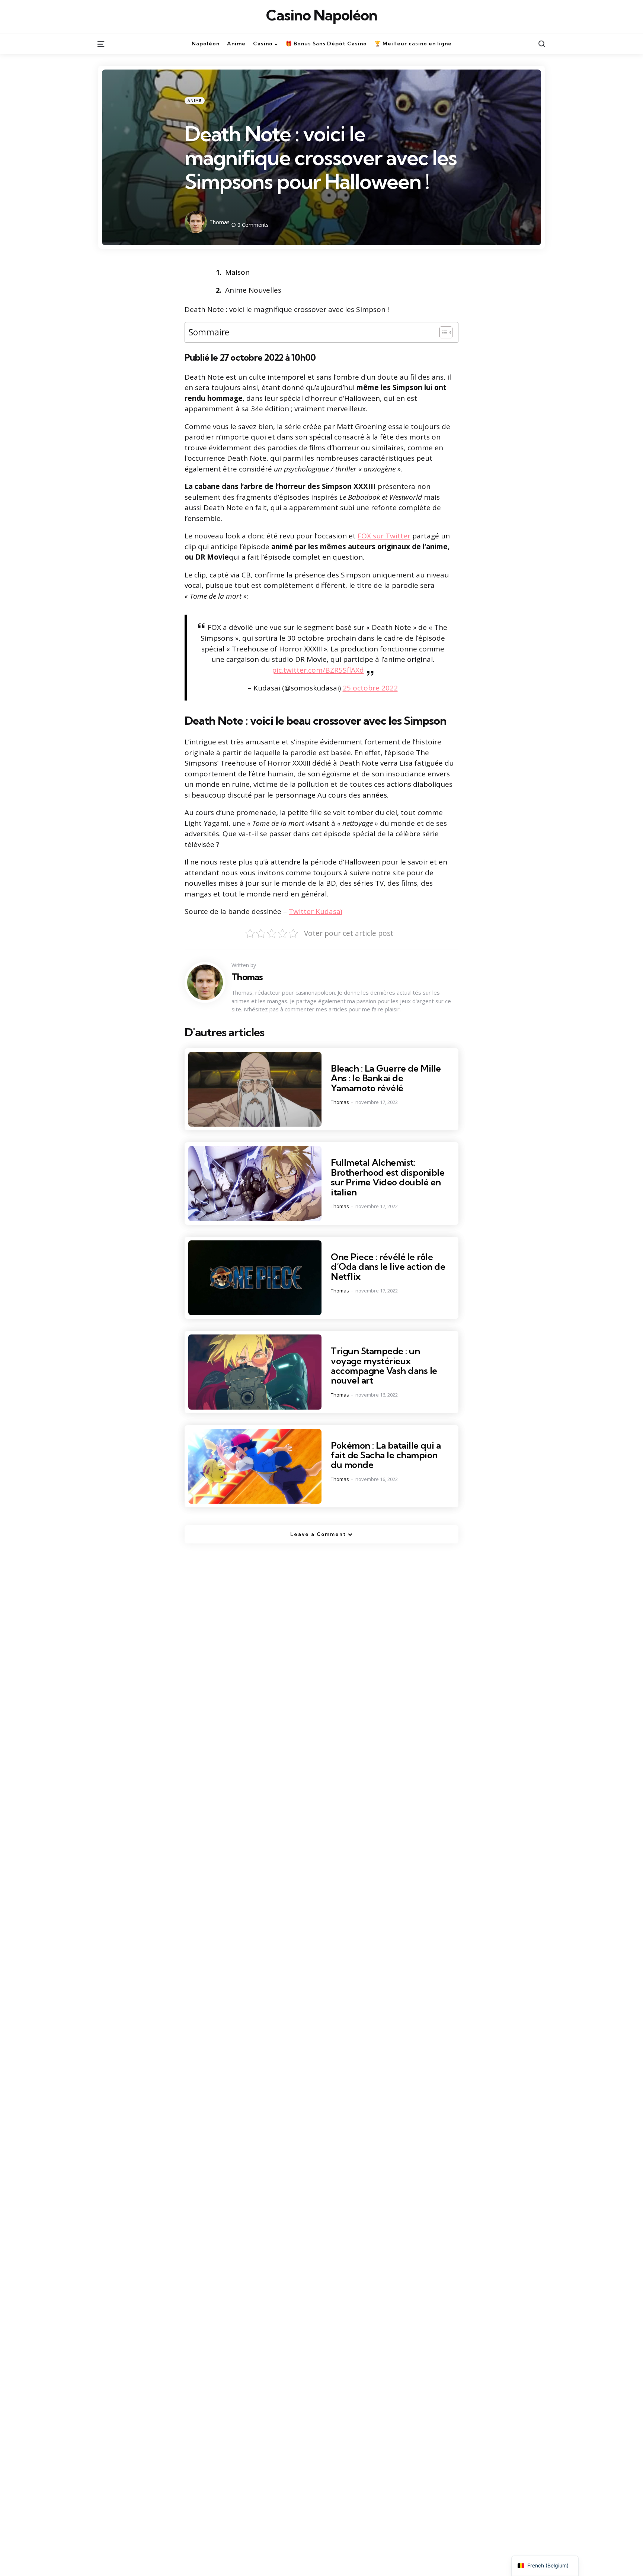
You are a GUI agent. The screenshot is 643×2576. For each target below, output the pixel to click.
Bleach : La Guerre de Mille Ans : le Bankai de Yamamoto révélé (386, 1078)
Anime (195, 101)
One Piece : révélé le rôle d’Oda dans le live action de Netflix (388, 1267)
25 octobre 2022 (370, 688)
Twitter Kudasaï (316, 911)
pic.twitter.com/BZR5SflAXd (318, 670)
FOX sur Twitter (384, 536)
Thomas (220, 222)
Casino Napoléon (322, 15)
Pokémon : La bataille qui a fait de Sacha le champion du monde (386, 1455)
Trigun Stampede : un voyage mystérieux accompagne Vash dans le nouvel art (384, 1366)
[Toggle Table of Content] (442, 332)
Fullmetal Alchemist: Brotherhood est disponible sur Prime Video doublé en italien (388, 1177)
